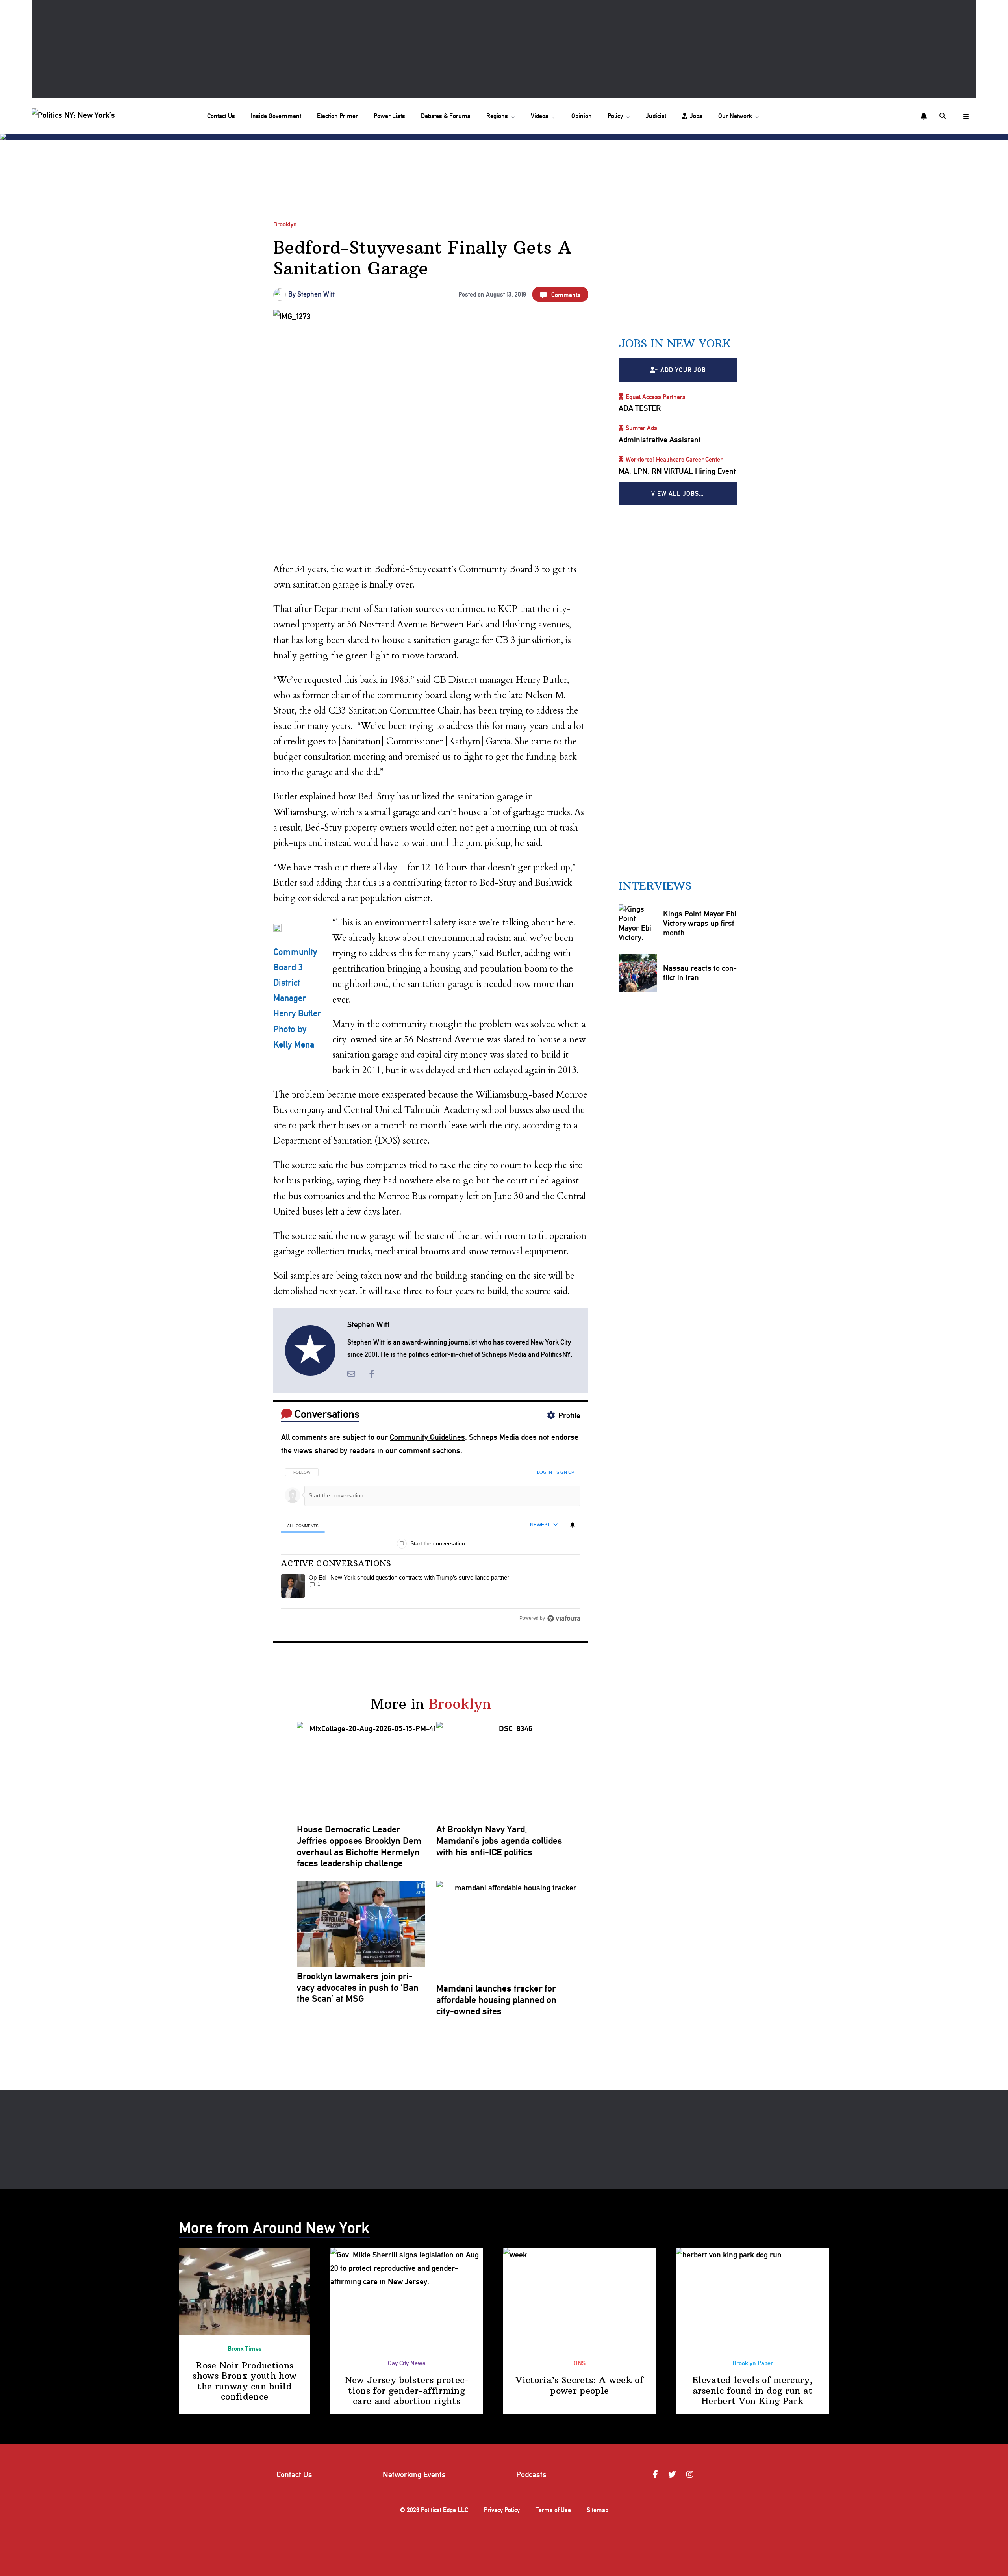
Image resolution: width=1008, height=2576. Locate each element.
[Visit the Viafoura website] (564, 1618)
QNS (580, 2363)
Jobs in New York (675, 344)
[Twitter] (673, 2474)
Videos (540, 116)
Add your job (683, 370)
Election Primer (337, 116)
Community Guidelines (427, 1437)
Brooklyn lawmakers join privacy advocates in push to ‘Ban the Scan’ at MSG (358, 1988)
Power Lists (389, 116)
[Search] (943, 116)
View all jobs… (678, 494)
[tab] (303, 1525)
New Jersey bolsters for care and (407, 2390)
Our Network (735, 116)
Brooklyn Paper (753, 2363)
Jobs (696, 116)
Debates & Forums (446, 116)
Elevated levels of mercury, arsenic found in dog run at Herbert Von (752, 2390)
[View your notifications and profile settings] (924, 116)
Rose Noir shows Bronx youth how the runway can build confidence (245, 2381)
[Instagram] (691, 2474)
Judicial (656, 116)
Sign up (565, 1472)
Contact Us (221, 116)
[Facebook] (657, 2474)
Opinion (582, 116)
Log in (545, 1472)
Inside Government (276, 116)
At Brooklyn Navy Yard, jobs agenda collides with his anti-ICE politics (499, 1841)
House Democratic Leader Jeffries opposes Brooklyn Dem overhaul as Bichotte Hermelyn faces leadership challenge (359, 1846)
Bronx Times (245, 2349)
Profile (569, 1415)
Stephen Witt (316, 294)
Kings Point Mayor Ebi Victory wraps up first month (699, 924)
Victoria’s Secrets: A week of (579, 2385)
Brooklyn (285, 224)
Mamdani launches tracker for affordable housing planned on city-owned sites (496, 2000)
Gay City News (407, 2363)
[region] (431, 1543)
